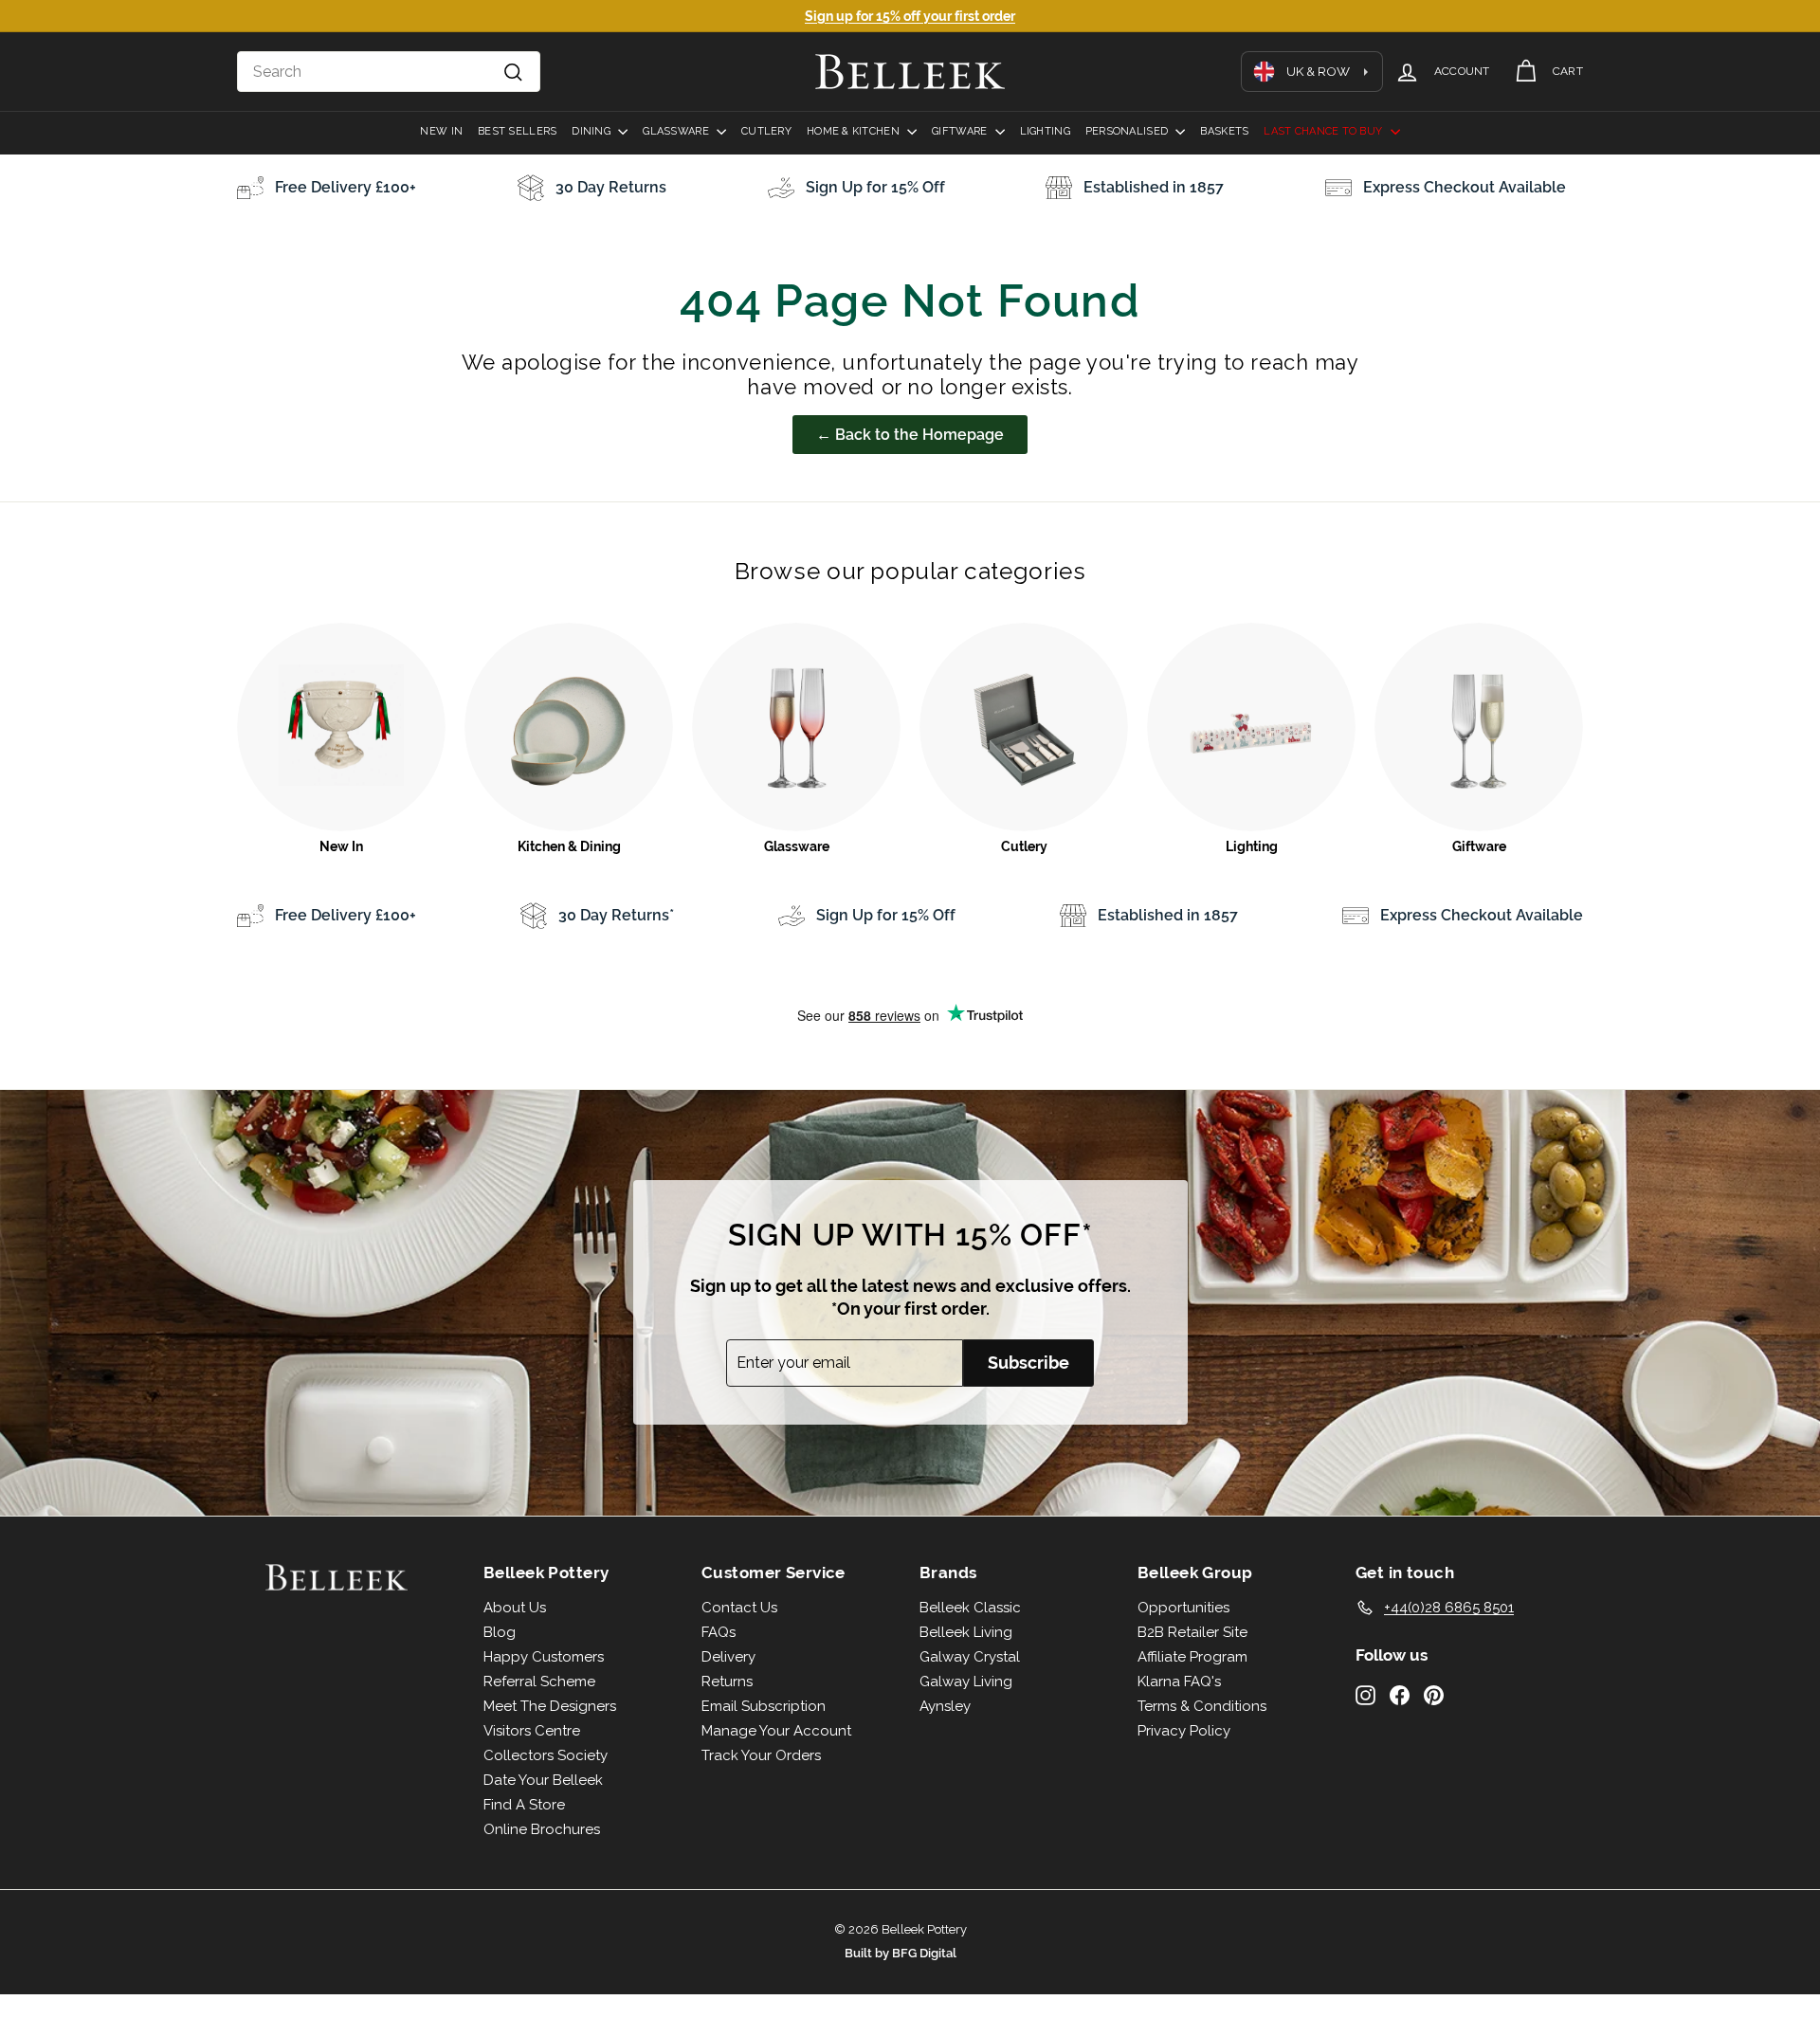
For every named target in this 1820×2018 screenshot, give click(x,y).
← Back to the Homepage (910, 435)
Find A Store (524, 1805)
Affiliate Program (1192, 1657)
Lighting (1045, 131)
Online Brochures (542, 1829)
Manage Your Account (776, 1731)
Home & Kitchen (855, 131)
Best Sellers (517, 131)
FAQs (719, 1632)
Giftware (961, 131)
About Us (515, 1608)
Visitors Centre (532, 1731)
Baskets (1224, 131)
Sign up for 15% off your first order (910, 16)
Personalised (1128, 131)
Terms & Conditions (1202, 1706)
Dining (592, 131)
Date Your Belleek (543, 1780)
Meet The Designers (550, 1706)
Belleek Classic (970, 1608)
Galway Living (966, 1682)
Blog (500, 1632)
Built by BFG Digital (901, 1953)
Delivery (728, 1657)
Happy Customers (544, 1657)
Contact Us (739, 1608)
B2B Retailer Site (1192, 1632)
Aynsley (945, 1706)
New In (441, 131)
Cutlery (766, 131)
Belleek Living (966, 1632)
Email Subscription (764, 1706)
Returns (727, 1682)
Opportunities (1183, 1608)
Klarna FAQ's (1179, 1682)
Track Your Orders (761, 1755)
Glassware (677, 131)
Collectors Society (546, 1755)
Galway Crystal (970, 1657)
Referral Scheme (539, 1682)
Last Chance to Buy (1324, 131)
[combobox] (389, 72)
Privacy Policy (1184, 1731)
